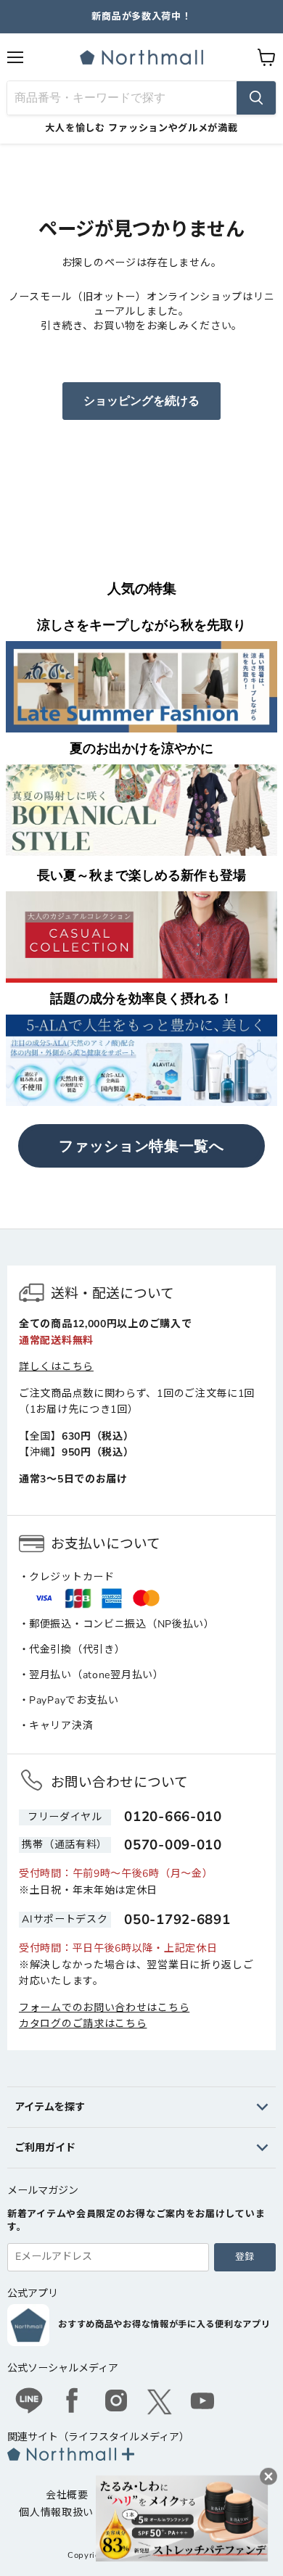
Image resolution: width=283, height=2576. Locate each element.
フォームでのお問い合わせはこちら (104, 2008)
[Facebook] (73, 2403)
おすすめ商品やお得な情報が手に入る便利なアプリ (164, 2324)
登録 (245, 2257)
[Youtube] (203, 2403)
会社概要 (67, 2495)
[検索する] (256, 98)
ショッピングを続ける (141, 401)
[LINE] (29, 2403)
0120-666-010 (173, 1817)
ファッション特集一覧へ (141, 1146)
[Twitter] (160, 2402)
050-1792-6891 (177, 1920)
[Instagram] (116, 2403)
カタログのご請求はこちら (83, 2024)
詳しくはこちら (56, 1367)
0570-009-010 (173, 1845)
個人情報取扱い (56, 2513)
